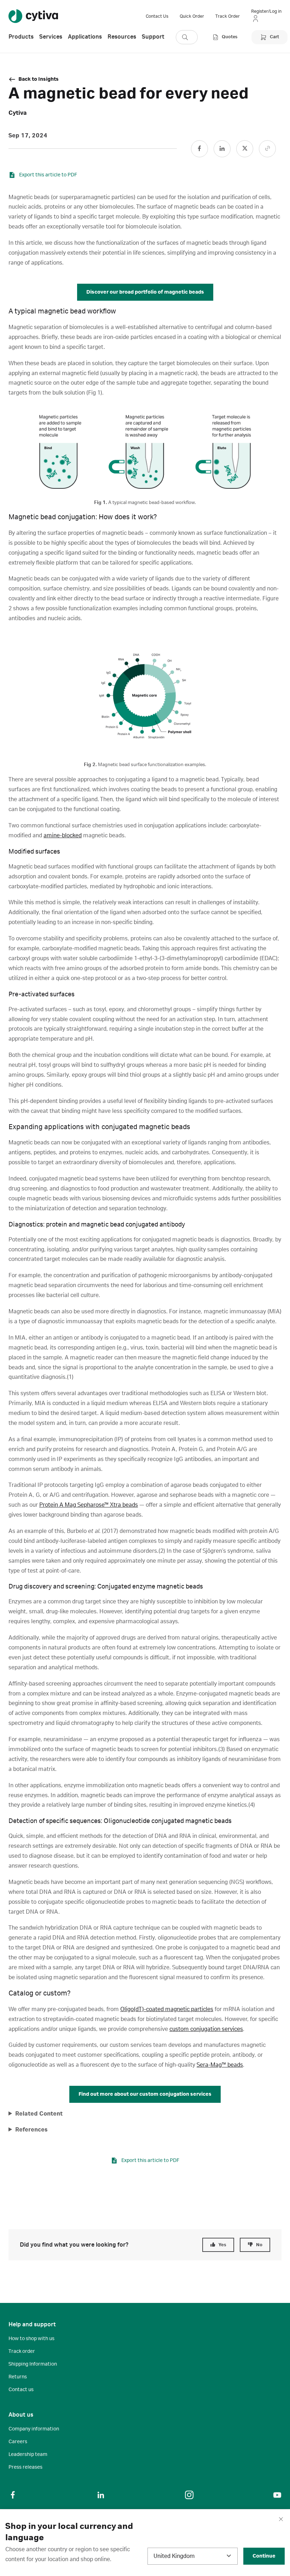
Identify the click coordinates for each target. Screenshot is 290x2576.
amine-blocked (63, 836)
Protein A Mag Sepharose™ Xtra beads (89, 1505)
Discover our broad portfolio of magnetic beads (145, 292)
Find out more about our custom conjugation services (145, 2094)
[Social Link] (199, 149)
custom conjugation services (206, 2029)
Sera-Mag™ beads (220, 2065)
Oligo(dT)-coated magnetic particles (167, 2009)
